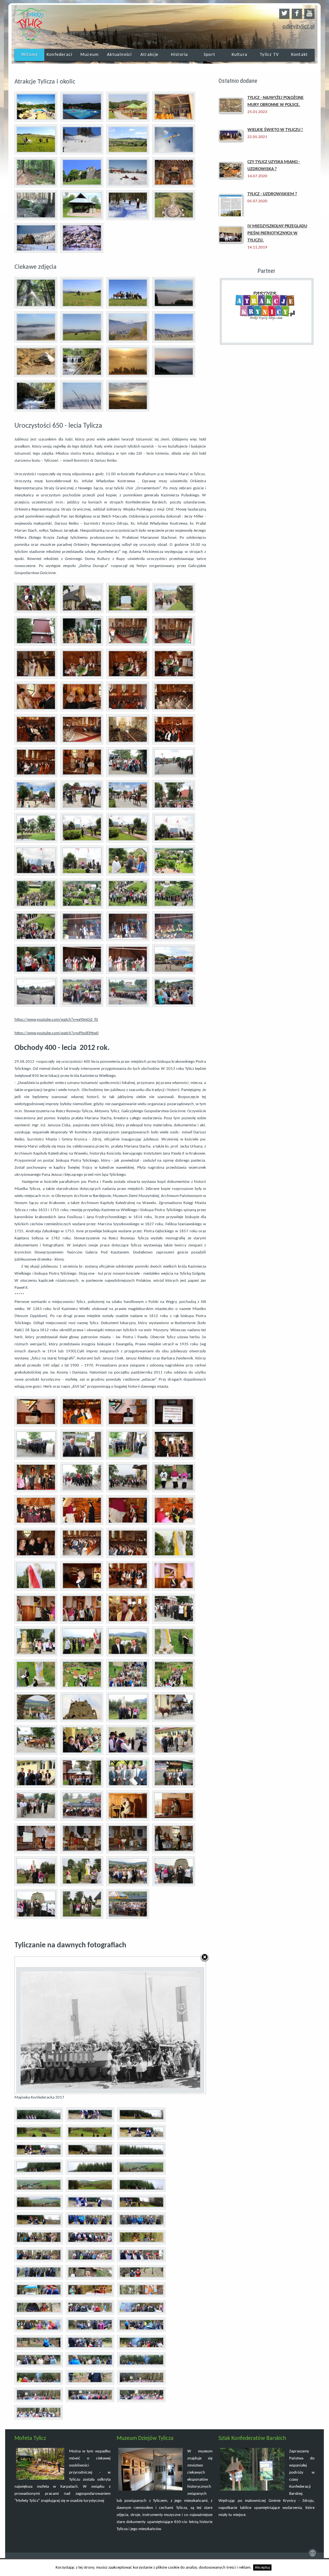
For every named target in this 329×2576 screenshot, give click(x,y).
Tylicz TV (269, 55)
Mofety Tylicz (27, 2501)
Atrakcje (150, 55)
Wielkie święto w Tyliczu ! (275, 130)
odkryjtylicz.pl (298, 27)
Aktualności (119, 55)
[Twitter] (284, 14)
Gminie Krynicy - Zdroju (291, 2501)
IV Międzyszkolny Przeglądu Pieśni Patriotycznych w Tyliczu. (277, 233)
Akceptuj (262, 2567)
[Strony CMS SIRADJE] (313, 2557)
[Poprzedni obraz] (48, 2025)
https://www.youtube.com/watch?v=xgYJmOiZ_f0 (56, 1020)
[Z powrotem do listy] (205, 1958)
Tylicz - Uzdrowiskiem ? (272, 194)
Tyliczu (75, 2480)
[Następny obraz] (172, 2025)
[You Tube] (309, 14)
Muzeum (89, 55)
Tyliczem (160, 2501)
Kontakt (299, 55)
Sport (209, 55)
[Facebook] (297, 14)
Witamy (29, 55)
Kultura (240, 55)
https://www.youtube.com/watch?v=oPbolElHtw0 (57, 1033)
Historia (180, 55)
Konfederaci (59, 55)
